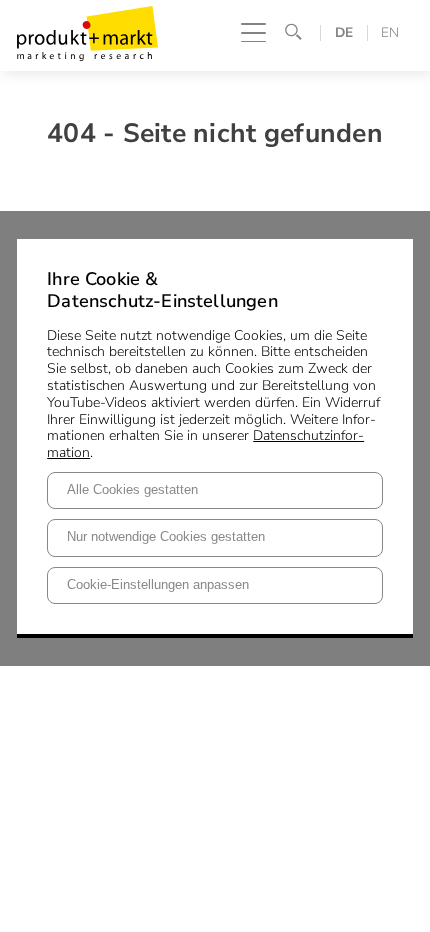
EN (390, 33)
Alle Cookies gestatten (132, 490)
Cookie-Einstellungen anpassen (158, 585)
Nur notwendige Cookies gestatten (166, 537)
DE (344, 33)
